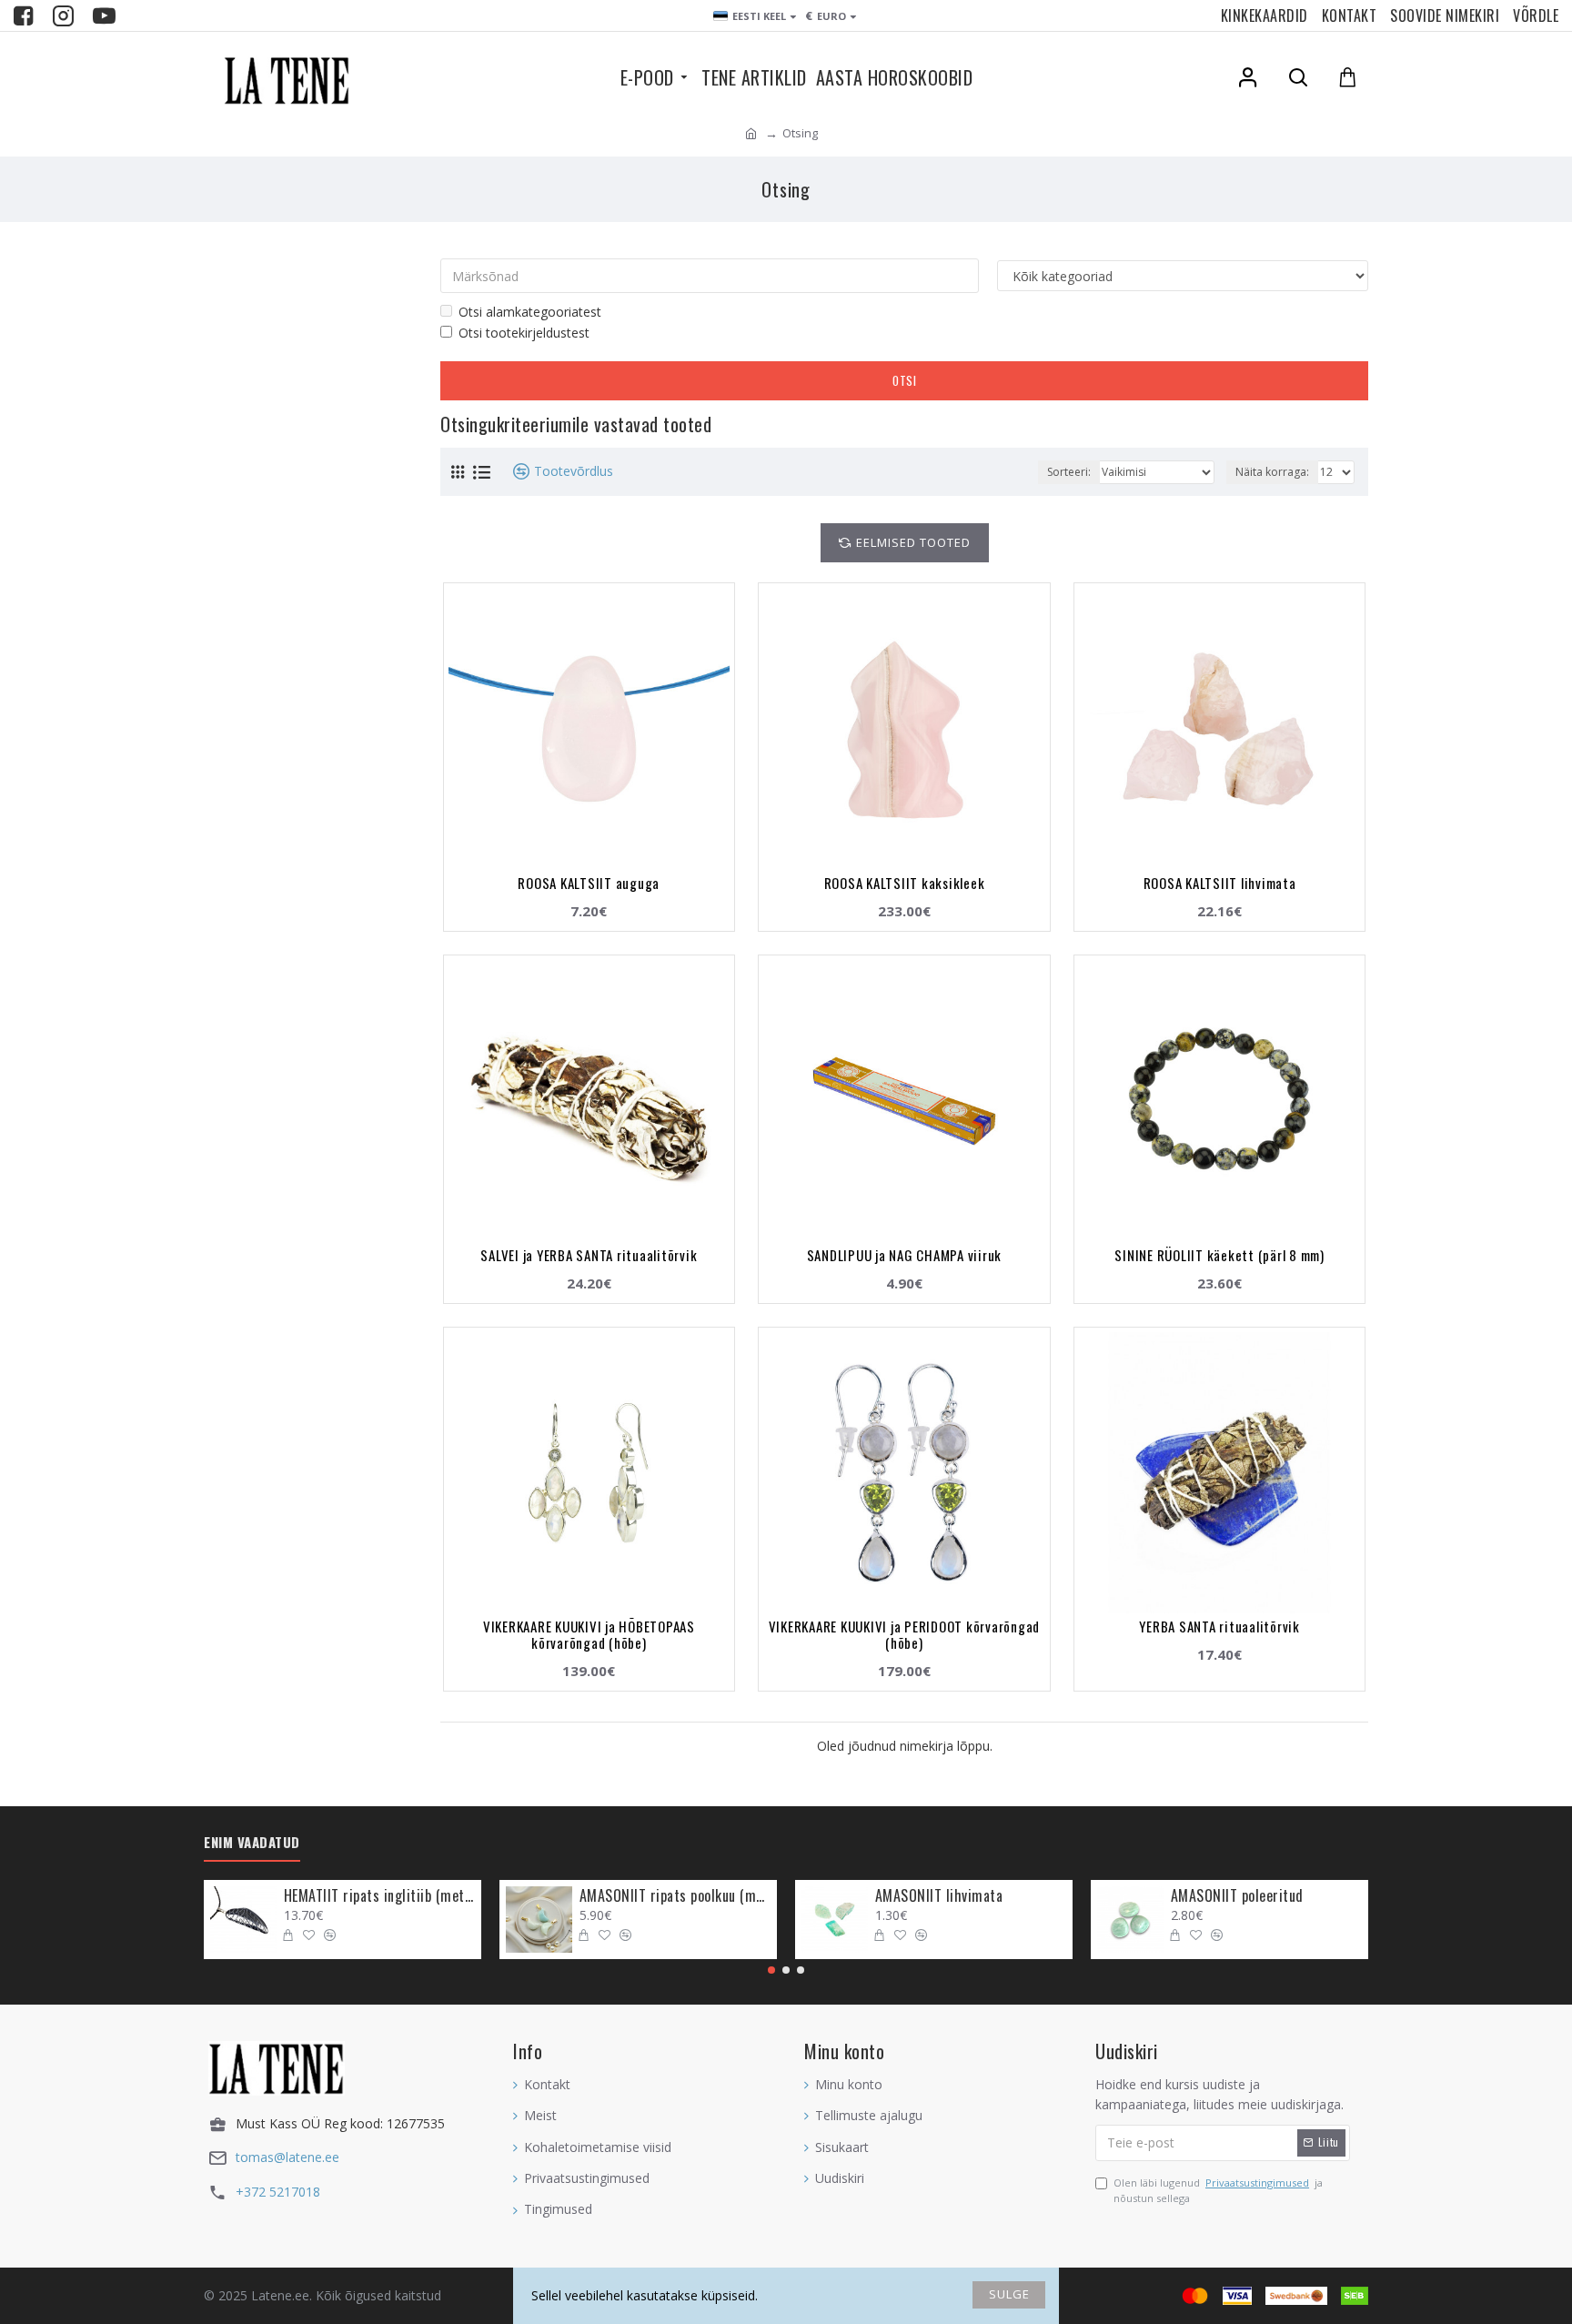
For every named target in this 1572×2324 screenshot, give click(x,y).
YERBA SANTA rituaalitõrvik (1219, 1626)
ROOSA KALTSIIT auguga (589, 883)
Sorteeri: (1069, 472)
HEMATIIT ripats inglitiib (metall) (379, 1896)
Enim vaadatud (252, 1843)
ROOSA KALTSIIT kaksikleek (905, 883)
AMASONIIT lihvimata (939, 1896)
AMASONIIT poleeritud (1237, 1896)
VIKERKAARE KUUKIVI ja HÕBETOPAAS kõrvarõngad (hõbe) (589, 1634)
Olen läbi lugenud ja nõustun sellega (1218, 2191)
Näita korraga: (1272, 472)
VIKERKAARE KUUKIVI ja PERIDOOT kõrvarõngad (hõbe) (905, 1634)
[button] (771, 1970)
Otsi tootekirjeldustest (524, 333)
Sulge (1009, 2294)
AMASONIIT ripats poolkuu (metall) (675, 1896)
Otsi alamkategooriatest (530, 312)
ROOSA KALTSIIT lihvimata (1220, 883)
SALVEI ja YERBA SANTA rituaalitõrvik (589, 1255)
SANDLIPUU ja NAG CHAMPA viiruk (905, 1255)
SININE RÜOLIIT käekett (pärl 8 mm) (1219, 1255)
